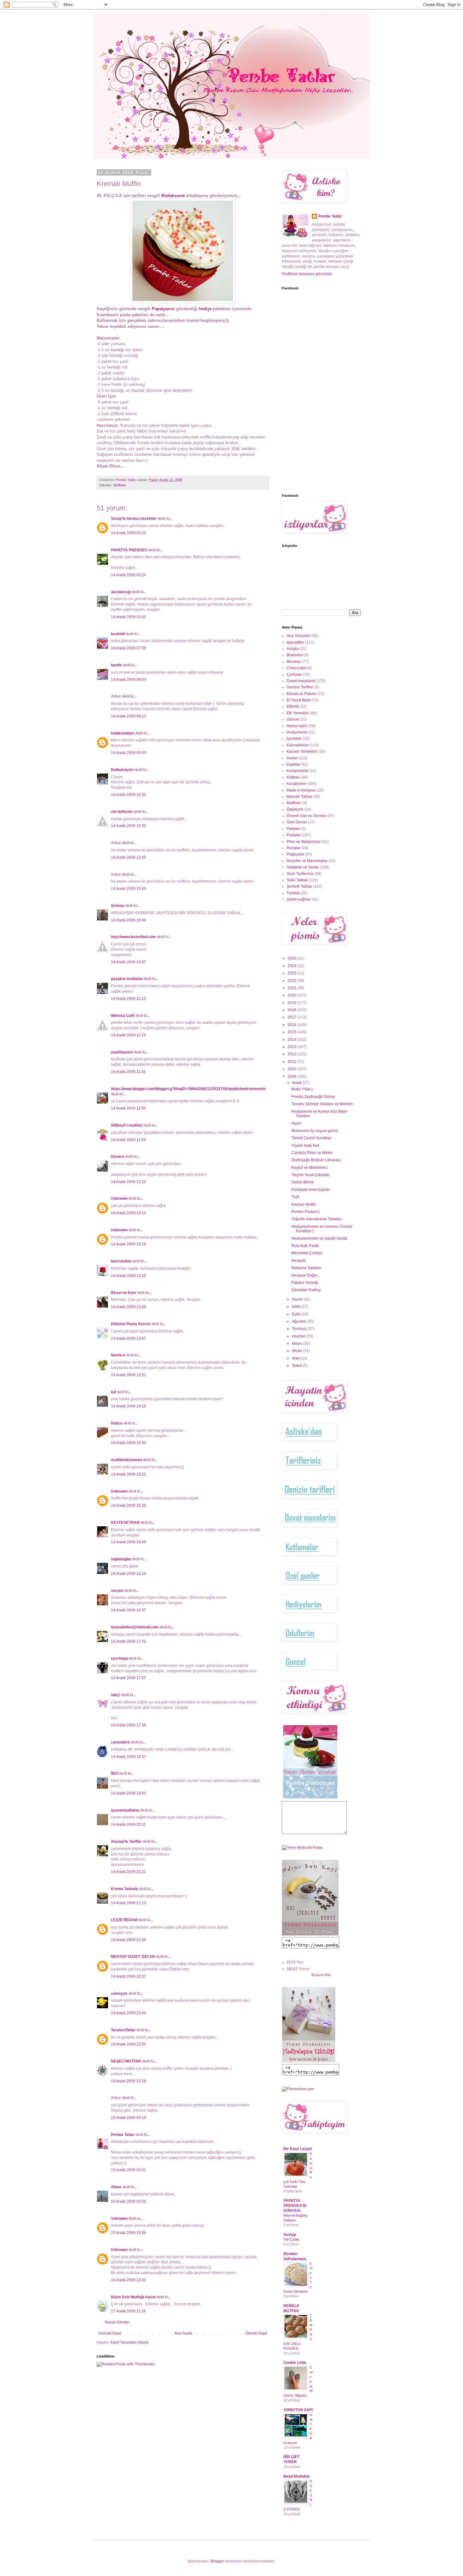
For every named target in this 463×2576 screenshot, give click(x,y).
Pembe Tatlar (123, 2135)
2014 (292, 1040)
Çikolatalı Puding (306, 1290)
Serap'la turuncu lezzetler (134, 519)
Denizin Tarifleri (300, 687)
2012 (292, 1054)
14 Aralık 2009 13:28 (129, 1307)
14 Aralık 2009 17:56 (129, 1725)
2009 (292, 1076)
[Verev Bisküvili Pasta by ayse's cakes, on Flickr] (302, 1848)
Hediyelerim (297, 732)
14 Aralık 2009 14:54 (129, 1443)
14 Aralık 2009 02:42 (129, 617)
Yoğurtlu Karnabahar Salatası (317, 1219)
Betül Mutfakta (297, 2476)
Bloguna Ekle (321, 1975)
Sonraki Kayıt (110, 2333)
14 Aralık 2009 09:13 (129, 716)
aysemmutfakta (125, 1810)
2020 (292, 995)
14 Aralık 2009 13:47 (129, 1338)
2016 (292, 1025)
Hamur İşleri (297, 726)
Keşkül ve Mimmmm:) (310, 1168)
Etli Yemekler (298, 713)
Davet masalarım (301, 681)
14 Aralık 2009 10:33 (129, 826)
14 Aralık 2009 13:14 (129, 1213)
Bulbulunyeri (122, 770)
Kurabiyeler (297, 784)
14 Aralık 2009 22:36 (129, 1940)
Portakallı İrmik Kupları (311, 1190)
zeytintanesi (122, 1052)
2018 (292, 1010)
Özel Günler (297, 822)
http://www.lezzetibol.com (133, 937)
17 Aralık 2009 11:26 (128, 2311)
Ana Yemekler (299, 636)
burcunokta (121, 1261)
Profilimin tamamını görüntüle (307, 274)
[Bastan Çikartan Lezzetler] (310, 1798)
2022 (292, 981)
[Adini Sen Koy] (310, 1934)
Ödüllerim (295, 809)
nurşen (117, 1591)
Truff (295, 1197)
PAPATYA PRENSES (129, 550)
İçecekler (294, 739)
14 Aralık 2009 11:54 (128, 1140)
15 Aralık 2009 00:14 (129, 2118)
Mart (296, 1358)
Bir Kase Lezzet (298, 2149)
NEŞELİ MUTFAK (126, 2061)
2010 (292, 1069)
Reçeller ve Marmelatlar (307, 861)
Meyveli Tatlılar (299, 797)
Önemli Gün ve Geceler (307, 816)
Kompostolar (297, 771)
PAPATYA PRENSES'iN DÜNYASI (295, 2206)
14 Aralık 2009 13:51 (129, 1375)
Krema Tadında (124, 1889)
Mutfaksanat (174, 196)
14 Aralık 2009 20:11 (128, 1825)
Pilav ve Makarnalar (304, 842)
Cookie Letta (295, 2363)
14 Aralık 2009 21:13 (129, 1903)
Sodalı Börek (302, 1182)
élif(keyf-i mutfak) (127, 1125)
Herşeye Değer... (306, 1275)
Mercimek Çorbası (307, 1253)
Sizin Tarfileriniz (300, 874)
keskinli (118, 634)
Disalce (118, 1157)
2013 (292, 1047)
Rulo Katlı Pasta (305, 1246)
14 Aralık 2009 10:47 (129, 962)
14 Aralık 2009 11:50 (128, 1108)
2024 (292, 966)
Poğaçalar (295, 854)
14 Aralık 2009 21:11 (128, 1872)
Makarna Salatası (306, 1268)
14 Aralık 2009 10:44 (129, 920)
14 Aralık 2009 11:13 (128, 999)
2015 (292, 1032)
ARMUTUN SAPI (298, 2410)
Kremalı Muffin (304, 1204)
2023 (292, 973)
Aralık (297, 1083)
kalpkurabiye (123, 733)
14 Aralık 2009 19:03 (129, 1793)
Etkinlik (293, 706)
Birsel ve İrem (123, 1293)
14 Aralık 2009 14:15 (129, 1406)
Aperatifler (295, 642)
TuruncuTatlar (123, 2030)
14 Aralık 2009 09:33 (129, 753)
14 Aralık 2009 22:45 (129, 2013)
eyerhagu (119, 1658)
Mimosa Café (123, 1016)
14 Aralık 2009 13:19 (129, 1244)
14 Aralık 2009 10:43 (129, 857)
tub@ (116, 1695)
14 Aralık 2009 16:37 (129, 1610)
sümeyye (119, 1993)
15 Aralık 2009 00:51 (129, 2170)
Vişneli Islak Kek (305, 1146)
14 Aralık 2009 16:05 (129, 1542)
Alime (116, 2187)
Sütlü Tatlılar (297, 880)
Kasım (298, 1299)
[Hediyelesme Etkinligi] (309, 2061)
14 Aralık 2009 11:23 (128, 1035)
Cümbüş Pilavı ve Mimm (312, 1153)
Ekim (297, 1307)
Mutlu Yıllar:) (302, 1089)
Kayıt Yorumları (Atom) (130, 2342)
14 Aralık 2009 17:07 (129, 1678)
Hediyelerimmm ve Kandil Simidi (319, 1239)
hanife (116, 665)
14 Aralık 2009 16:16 (129, 1574)
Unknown (119, 1198)
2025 (292, 958)
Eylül (297, 1314)
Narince (118, 1355)
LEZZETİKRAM (124, 1920)
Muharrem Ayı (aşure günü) (315, 1131)
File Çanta (291, 2239)
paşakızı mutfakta (127, 979)
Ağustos (299, 1321)
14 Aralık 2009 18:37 (129, 1757)
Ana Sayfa (183, 2333)
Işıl (113, 1392)
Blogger (217, 2561)
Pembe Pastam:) (306, 1212)
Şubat (297, 1366)
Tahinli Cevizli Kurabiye (312, 1138)
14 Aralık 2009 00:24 (129, 533)
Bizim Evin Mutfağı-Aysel (133, 2297)
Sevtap (290, 2235)
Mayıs (297, 1343)
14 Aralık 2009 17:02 (129, 1641)
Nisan (297, 1351)
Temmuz (300, 1329)
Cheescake (296, 668)
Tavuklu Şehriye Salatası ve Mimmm (322, 1104)
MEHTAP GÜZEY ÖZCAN (133, 1957)
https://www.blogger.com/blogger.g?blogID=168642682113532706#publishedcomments (188, 1089)
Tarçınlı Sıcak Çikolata (310, 1175)
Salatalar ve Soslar (303, 867)
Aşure (296, 1123)
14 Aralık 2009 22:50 (129, 2044)
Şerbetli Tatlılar (299, 886)
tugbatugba (121, 1559)
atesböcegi (121, 592)
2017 (292, 1017)
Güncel (293, 719)
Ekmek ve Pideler (302, 694)
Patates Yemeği (305, 1283)
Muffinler (120, 485)
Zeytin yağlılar (299, 899)
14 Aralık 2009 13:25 (129, 1276)
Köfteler (293, 777)
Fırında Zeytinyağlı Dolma (313, 1097)
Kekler (292, 758)
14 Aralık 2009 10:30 (129, 795)
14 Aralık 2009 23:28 (129, 2081)
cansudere (120, 1742)
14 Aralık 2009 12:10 (129, 1182)
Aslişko (293, 649)
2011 (292, 1062)
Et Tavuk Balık (299, 700)
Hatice (117, 1423)
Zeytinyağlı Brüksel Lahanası (316, 1160)
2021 (292, 988)
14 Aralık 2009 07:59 (129, 648)
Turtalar (293, 893)
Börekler (294, 662)
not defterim (122, 812)
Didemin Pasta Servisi (131, 1324)
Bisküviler (295, 655)
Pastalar (294, 835)
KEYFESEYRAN (125, 1523)
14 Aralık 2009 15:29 (129, 1506)
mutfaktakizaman (126, 1460)
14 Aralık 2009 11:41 (128, 1072)
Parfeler (293, 829)
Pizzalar (294, 848)
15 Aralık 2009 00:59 (129, 2202)
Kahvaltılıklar (298, 745)
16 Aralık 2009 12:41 (129, 2280)
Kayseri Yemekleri (302, 751)
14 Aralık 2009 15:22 (129, 1474)
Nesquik (298, 1261)
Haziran (299, 1336)
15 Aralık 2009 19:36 (129, 2233)
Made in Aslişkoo (301, 790)
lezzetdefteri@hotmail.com (135, 1627)
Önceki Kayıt (256, 2333)
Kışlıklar (293, 764)
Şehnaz (117, 906)
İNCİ (115, 1773)
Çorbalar (294, 675)
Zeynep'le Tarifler (126, 1842)
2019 (292, 1003)
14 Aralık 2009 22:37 (129, 1976)
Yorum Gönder (117, 2322)
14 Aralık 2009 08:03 (129, 680)
